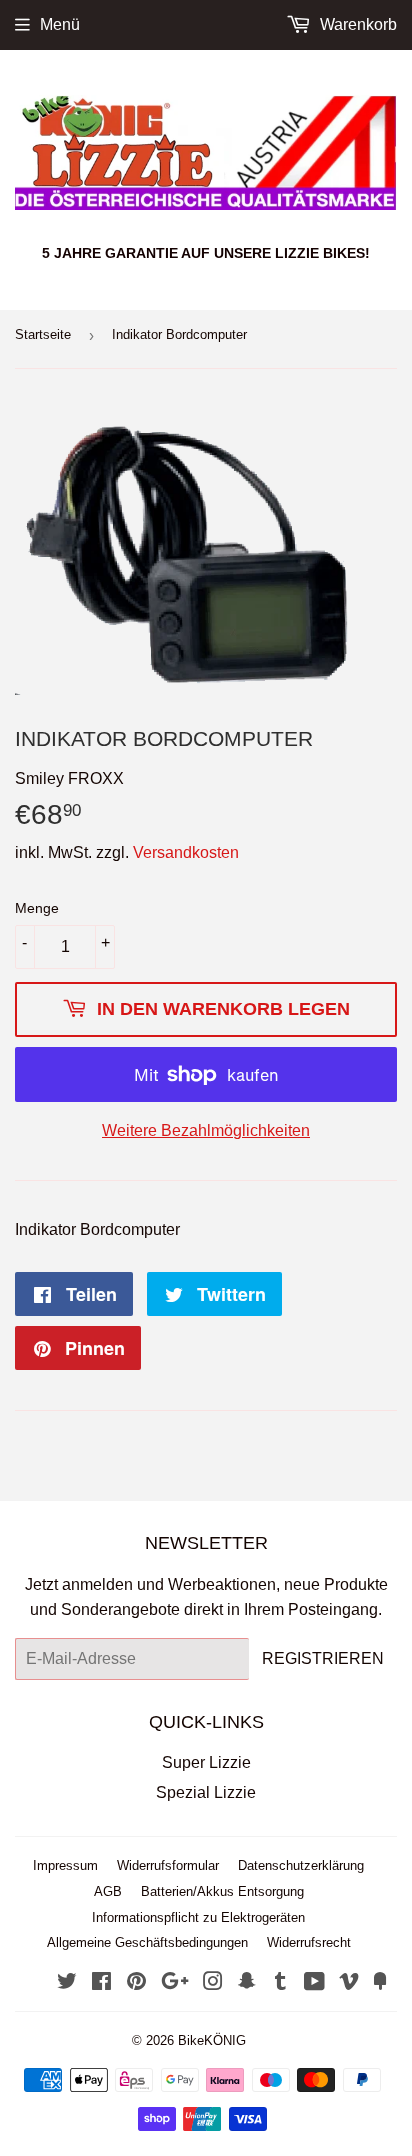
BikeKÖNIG (212, 2040)
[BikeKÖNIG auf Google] (175, 1983)
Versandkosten (186, 852)
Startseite (43, 334)
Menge (37, 908)
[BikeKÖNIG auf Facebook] (101, 1983)
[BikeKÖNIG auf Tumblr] (280, 1983)
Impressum (65, 1865)
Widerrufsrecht (309, 1942)
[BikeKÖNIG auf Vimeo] (349, 1983)
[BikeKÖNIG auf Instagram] (213, 1983)
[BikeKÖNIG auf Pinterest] (136, 1983)
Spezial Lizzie (206, 1792)
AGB (108, 1891)
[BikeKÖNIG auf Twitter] (67, 1983)
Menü (60, 24)
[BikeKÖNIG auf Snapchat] (247, 1983)
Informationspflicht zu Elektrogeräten (198, 1917)
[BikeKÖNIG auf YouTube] (314, 1983)
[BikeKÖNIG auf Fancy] (380, 1983)
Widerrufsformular (168, 1865)
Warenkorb (356, 24)
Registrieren (323, 1658)
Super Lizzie (206, 1762)
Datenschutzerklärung (301, 1865)
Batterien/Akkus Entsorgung (222, 1891)
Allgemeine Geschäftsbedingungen (147, 1942)
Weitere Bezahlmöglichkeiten (206, 1130)
